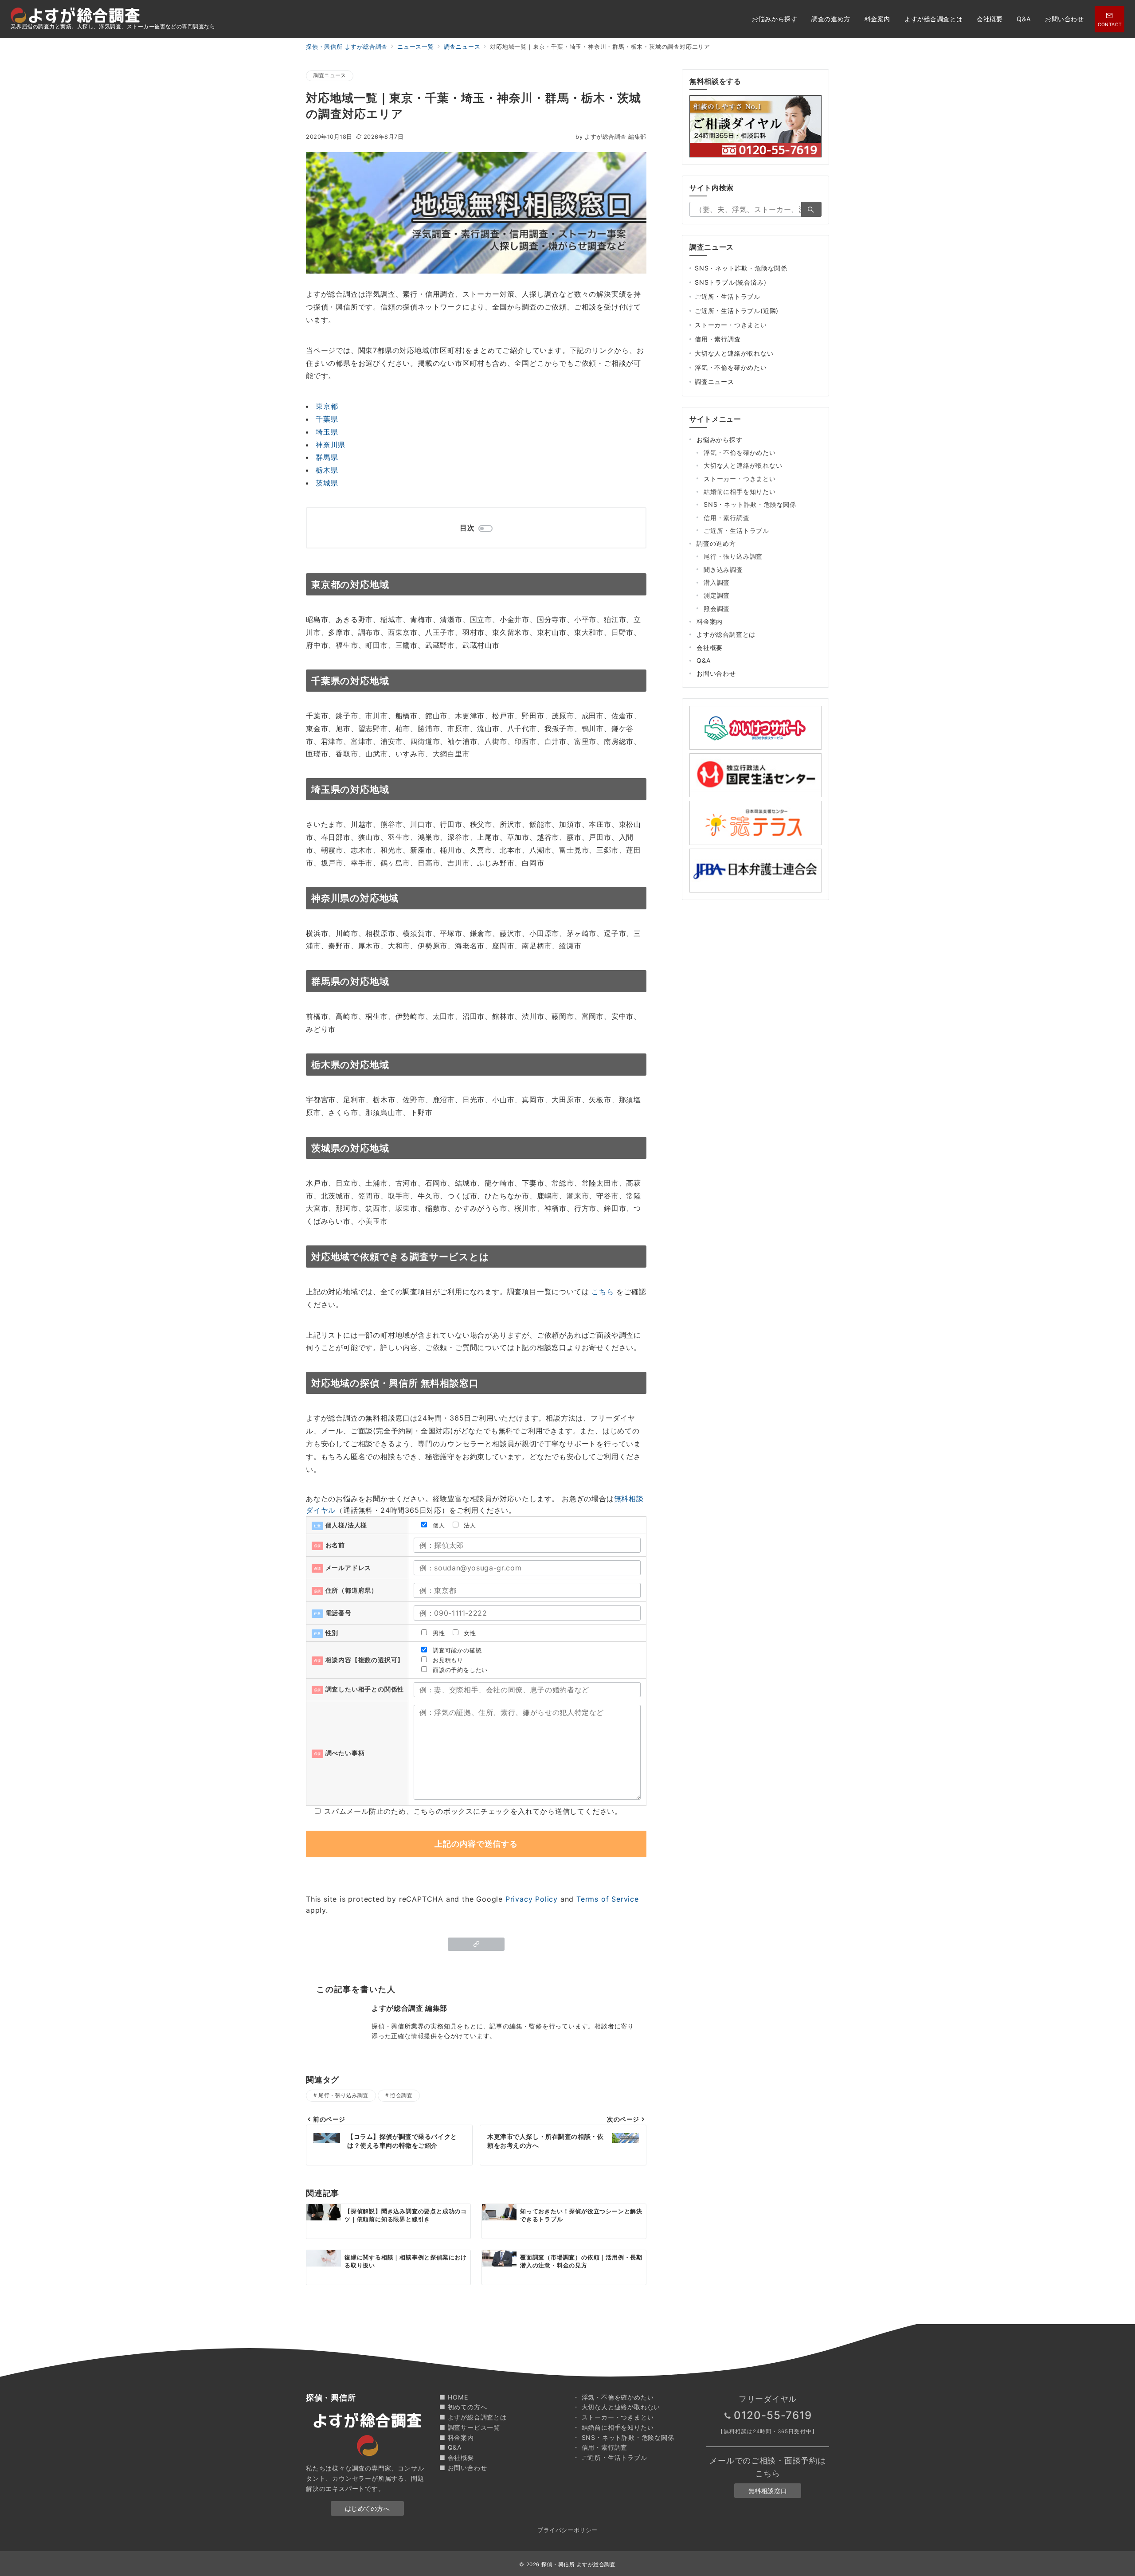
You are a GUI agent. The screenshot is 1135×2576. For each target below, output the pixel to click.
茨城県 (327, 483)
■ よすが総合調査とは (473, 2417)
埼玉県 (327, 432)
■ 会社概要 (457, 2457)
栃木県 (327, 470)
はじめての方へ (368, 2508)
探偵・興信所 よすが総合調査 (579, 2564)
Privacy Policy (532, 1899)
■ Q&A (451, 2447)
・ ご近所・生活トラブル (610, 2457)
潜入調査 (717, 582)
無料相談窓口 (768, 2491)
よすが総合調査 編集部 (611, 137)
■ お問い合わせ (463, 2468)
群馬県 (327, 457)
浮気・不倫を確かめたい (731, 367)
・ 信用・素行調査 (600, 2447)
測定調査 (717, 595)
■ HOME (454, 2397)
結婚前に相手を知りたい (740, 491)
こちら (603, 1292)
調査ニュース (330, 75)
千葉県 (327, 419)
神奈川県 (331, 445)
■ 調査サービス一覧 (470, 2427)
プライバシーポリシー (567, 2530)
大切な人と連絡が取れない (734, 353)
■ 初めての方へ (463, 2407)
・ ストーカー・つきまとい (613, 2417)
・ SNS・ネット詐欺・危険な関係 (624, 2437)
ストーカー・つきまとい (731, 325)
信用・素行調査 (718, 339)
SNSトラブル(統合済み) (730, 282)
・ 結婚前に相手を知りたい (613, 2427)
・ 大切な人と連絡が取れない (616, 2407)
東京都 (327, 406)
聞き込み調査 (723, 570)
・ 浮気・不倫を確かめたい (613, 2397)
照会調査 (401, 2095)
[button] (476, 1944)
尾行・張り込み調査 (343, 2095)
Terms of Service (608, 1899)
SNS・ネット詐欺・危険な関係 (741, 268)
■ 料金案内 (457, 2437)
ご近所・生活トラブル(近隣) (737, 311)
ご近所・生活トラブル (728, 296)
